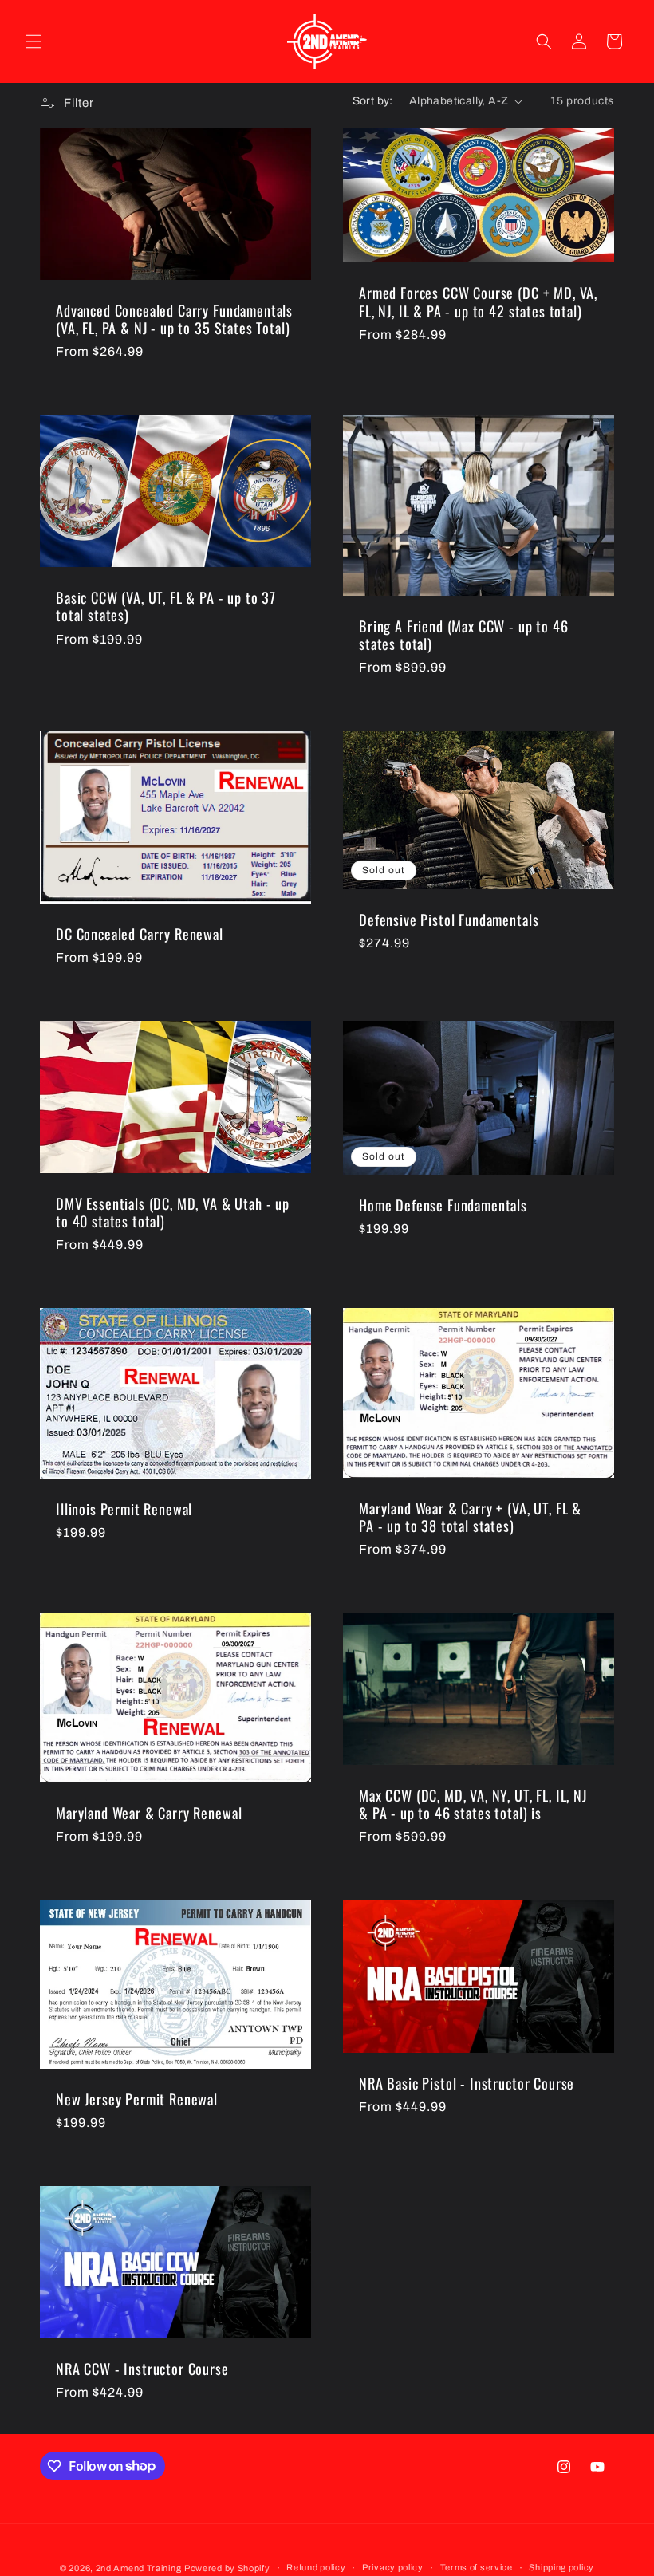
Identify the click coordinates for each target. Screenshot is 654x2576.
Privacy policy (393, 2567)
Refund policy (316, 2567)
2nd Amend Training (139, 2568)
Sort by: (373, 101)
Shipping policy (561, 2567)
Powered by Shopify (227, 2568)
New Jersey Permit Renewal (137, 2098)
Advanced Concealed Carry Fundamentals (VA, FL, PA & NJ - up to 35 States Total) (174, 319)
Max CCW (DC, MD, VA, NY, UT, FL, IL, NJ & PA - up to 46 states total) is (473, 1805)
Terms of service (477, 2567)
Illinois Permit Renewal (124, 1510)
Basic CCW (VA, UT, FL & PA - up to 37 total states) (166, 607)
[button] (33, 41)
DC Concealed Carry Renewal (140, 934)
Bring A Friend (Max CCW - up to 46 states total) (464, 635)
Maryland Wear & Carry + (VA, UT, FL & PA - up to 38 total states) (470, 1517)
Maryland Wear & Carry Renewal (149, 1813)
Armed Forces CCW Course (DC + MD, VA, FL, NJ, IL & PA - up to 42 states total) (478, 301)
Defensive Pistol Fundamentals (449, 920)
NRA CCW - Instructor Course (142, 2369)
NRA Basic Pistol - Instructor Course (467, 2083)
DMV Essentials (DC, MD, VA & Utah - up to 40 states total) (173, 1212)
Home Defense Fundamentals (443, 1205)
